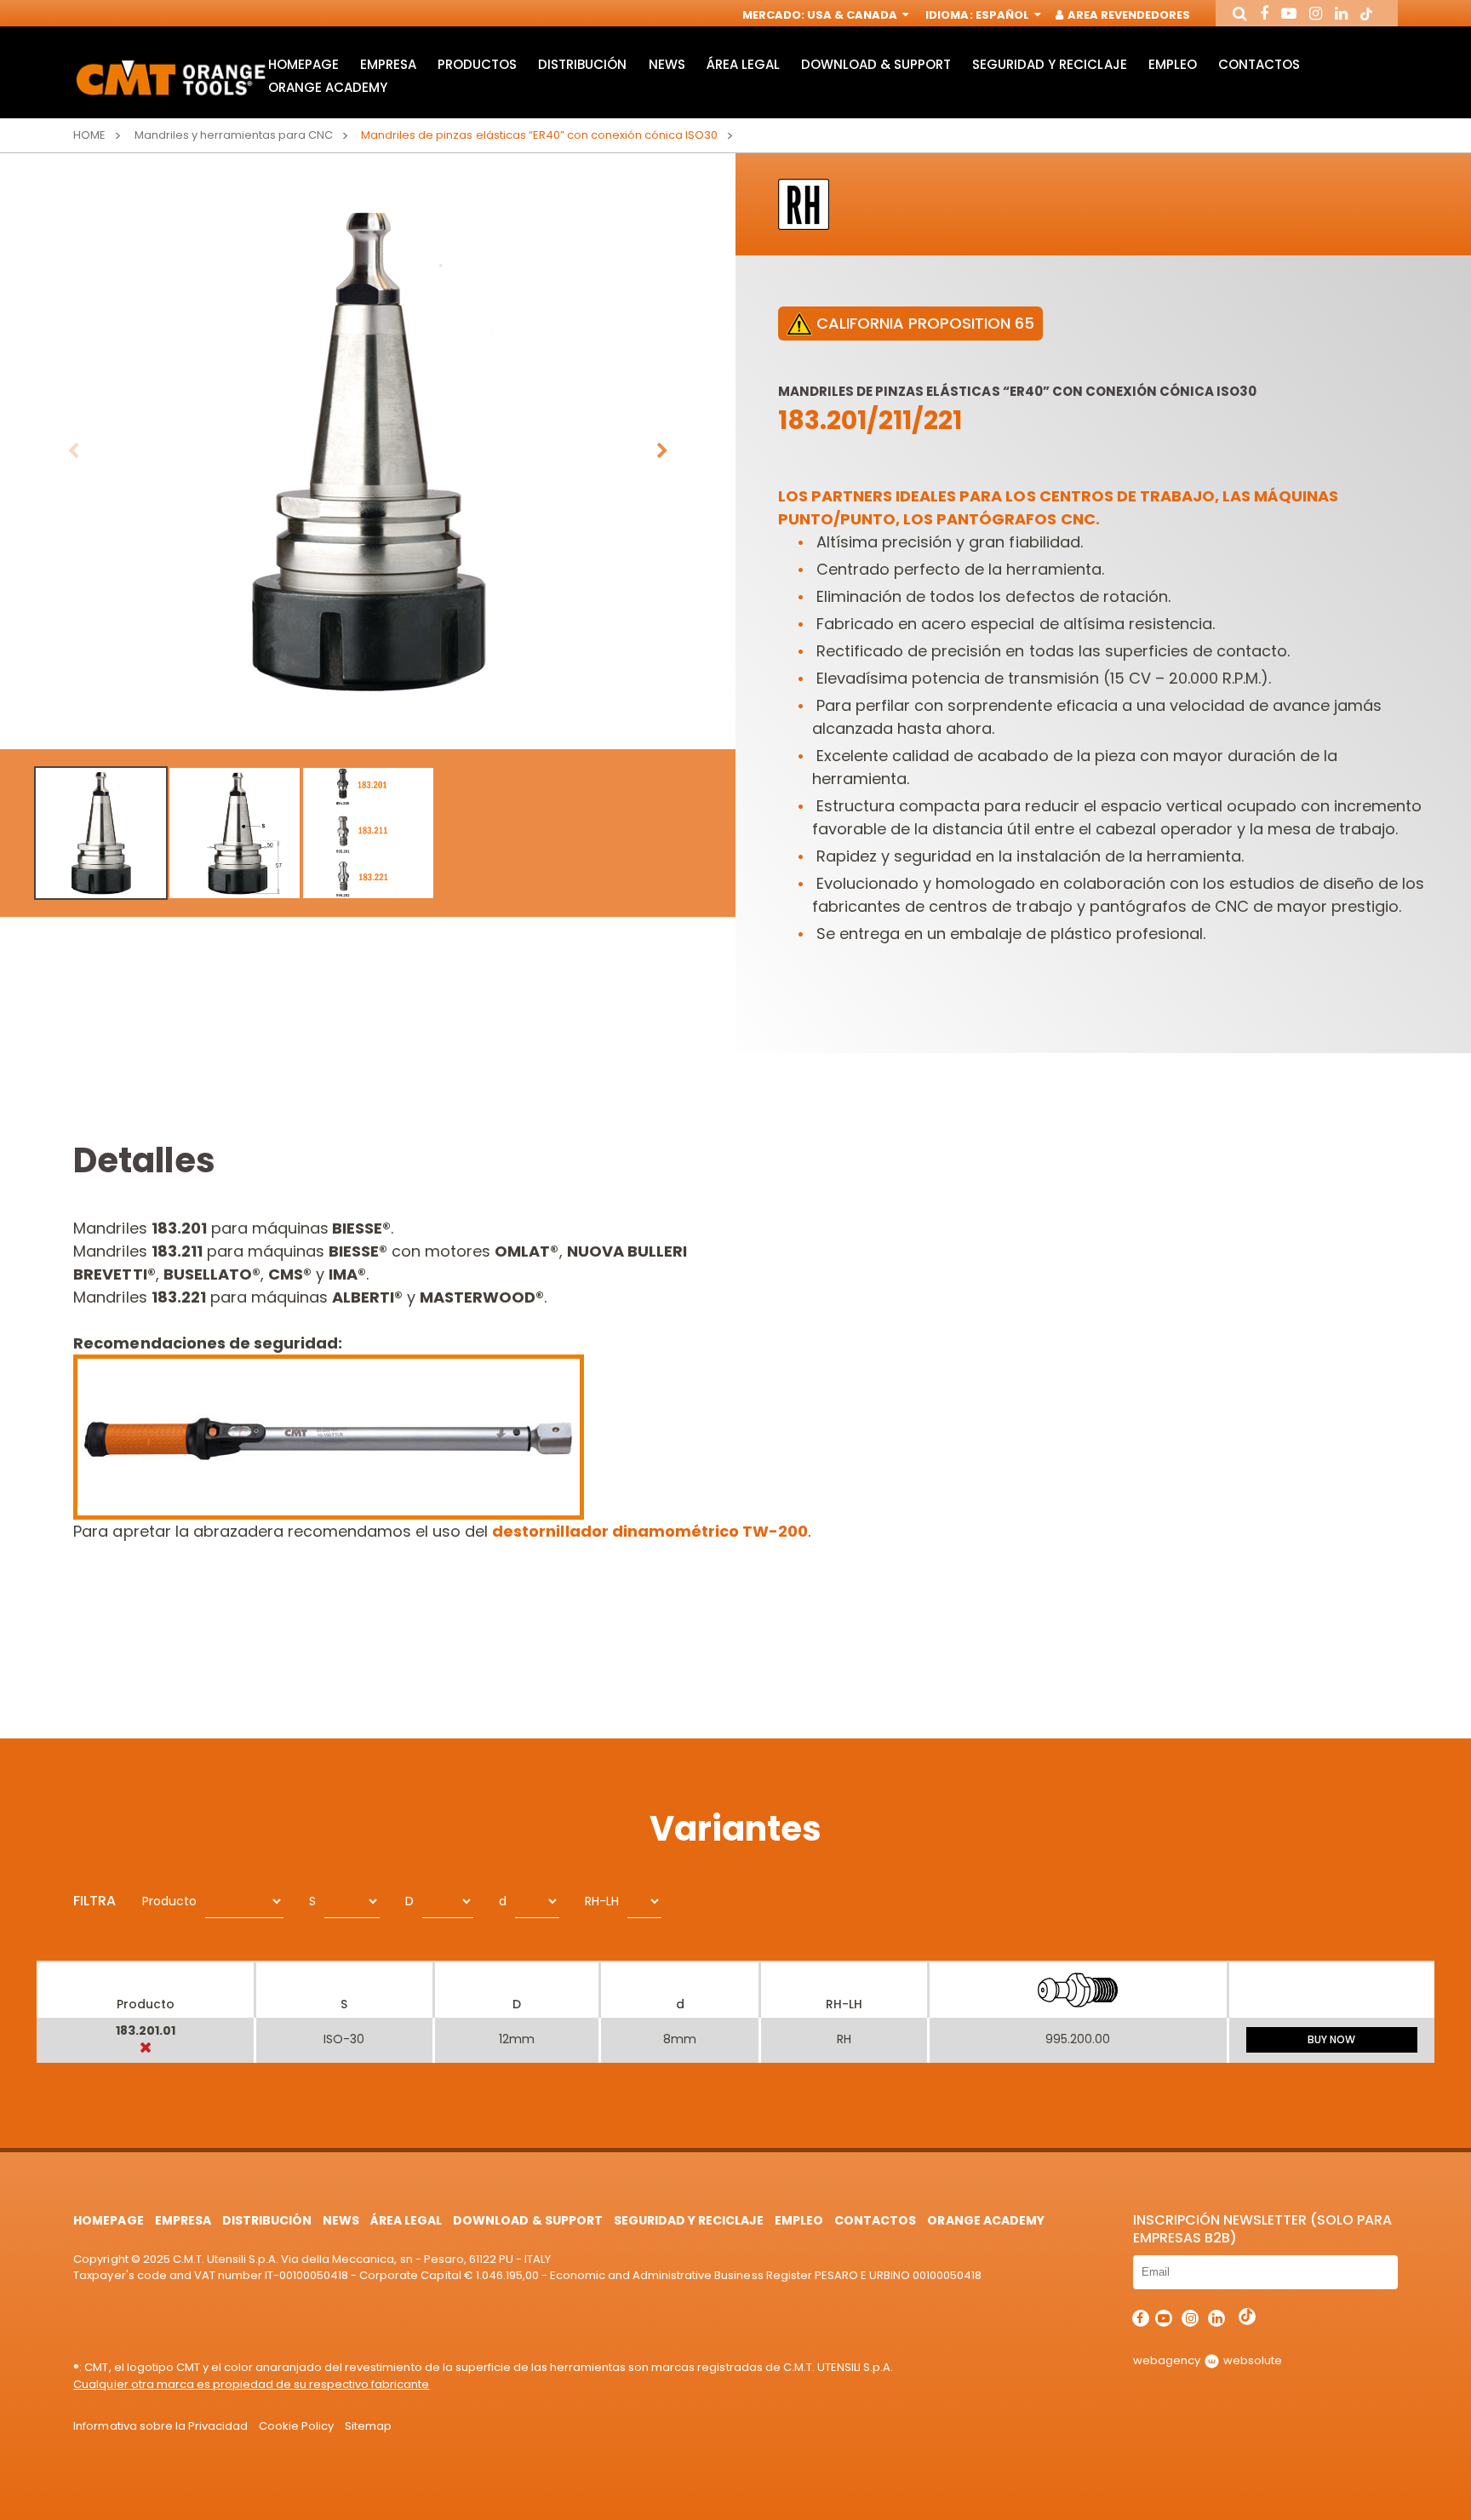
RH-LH (602, 1901)
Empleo (1173, 64)
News (667, 64)
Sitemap (368, 2426)
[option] (368, 451)
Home (89, 135)
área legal (743, 64)
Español (1004, 15)
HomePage (303, 64)
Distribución (582, 64)
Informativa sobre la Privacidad (160, 2426)
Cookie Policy (296, 2426)
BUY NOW (1331, 2039)
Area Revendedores (1128, 15)
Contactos (1259, 64)
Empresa (388, 64)
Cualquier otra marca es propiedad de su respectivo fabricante (251, 2384)
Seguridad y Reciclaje (1049, 64)
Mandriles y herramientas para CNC (234, 135)
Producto (169, 1901)
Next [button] (662, 451)
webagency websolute (1208, 2360)
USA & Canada (853, 15)
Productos (477, 64)
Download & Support (876, 64)
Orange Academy (328, 87)
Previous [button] (73, 451)
